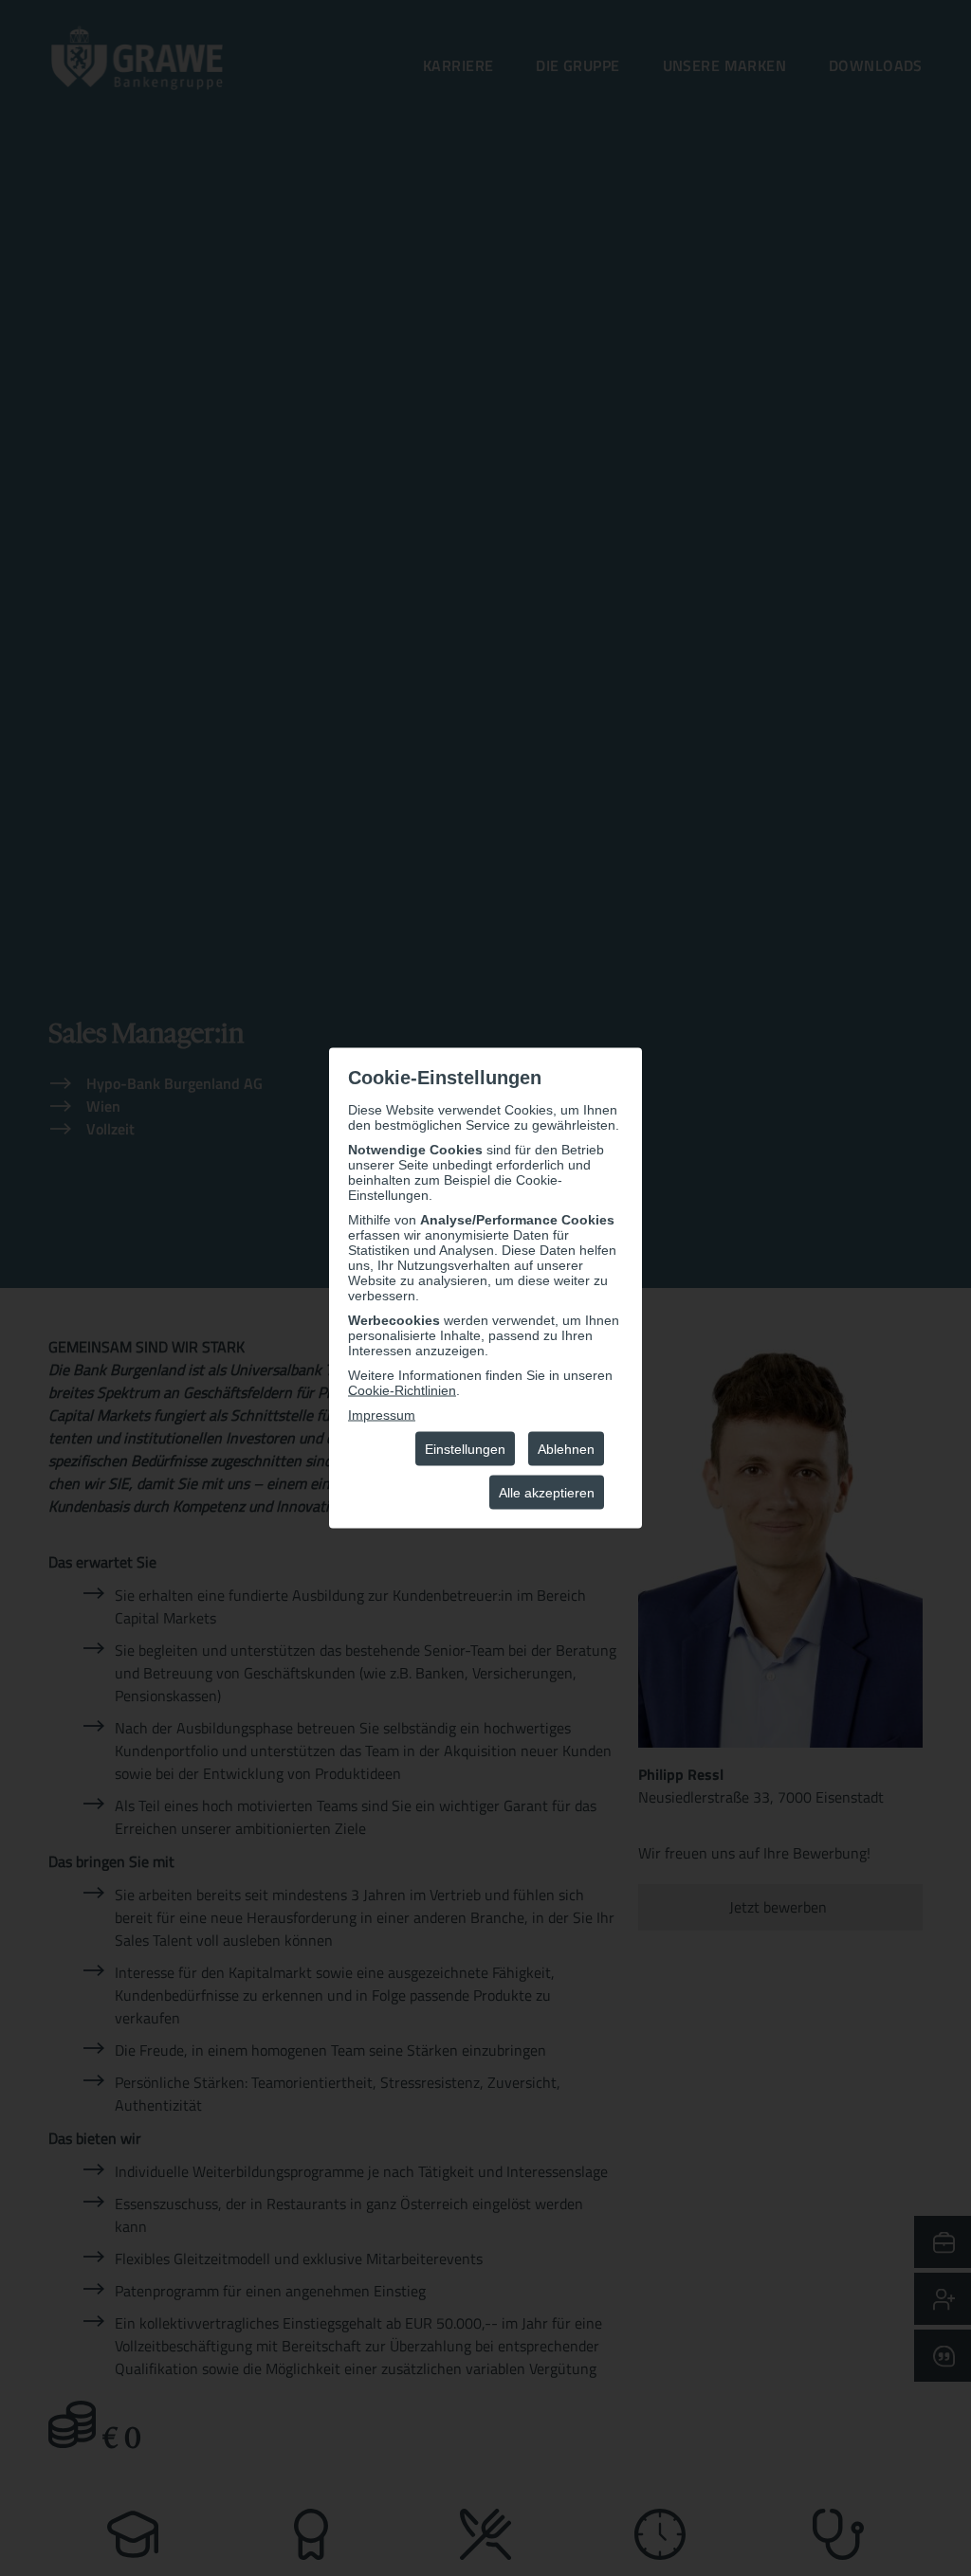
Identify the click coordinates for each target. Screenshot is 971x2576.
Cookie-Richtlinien (402, 1390)
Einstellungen (465, 1449)
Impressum (382, 1415)
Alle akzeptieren (547, 1493)
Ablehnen (566, 1449)
